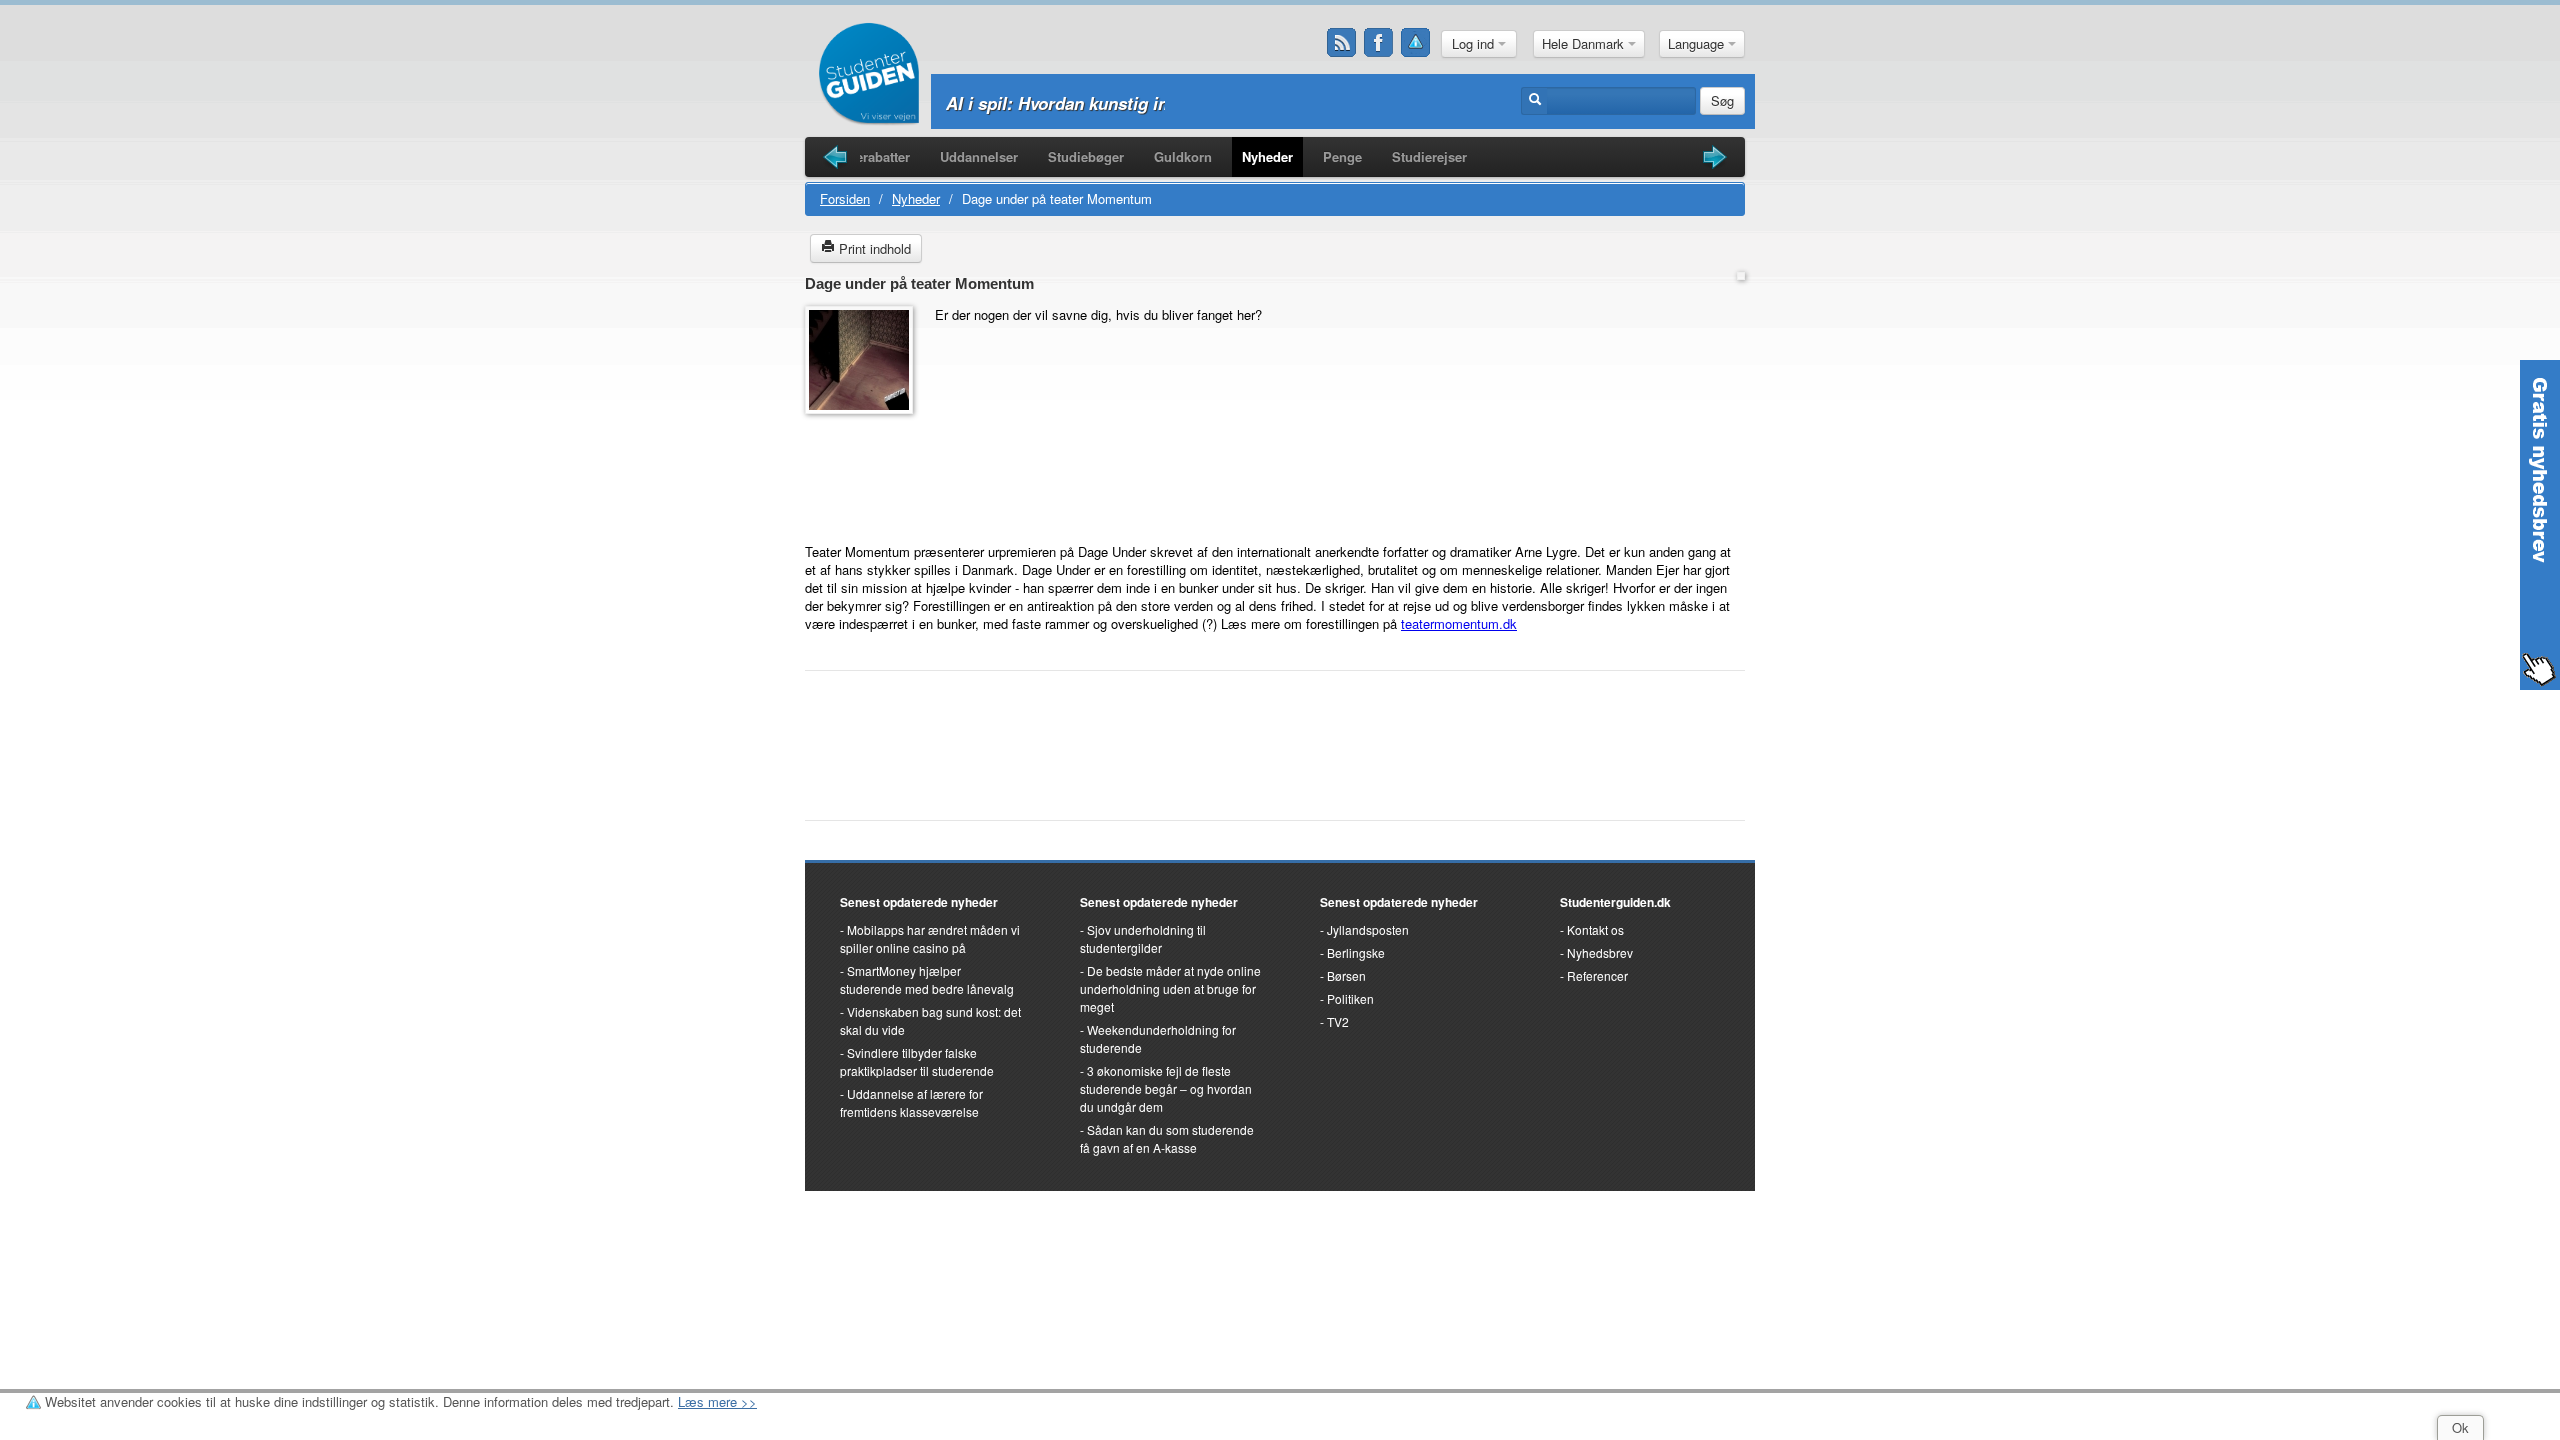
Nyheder (1267, 156)
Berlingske (1356, 952)
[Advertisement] (865, 469)
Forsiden (845, 198)
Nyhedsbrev (1600, 952)
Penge (1342, 156)
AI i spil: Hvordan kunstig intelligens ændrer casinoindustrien (1191, 103)
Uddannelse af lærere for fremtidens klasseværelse (911, 1102)
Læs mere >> (717, 1401)
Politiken (1350, 998)
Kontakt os (1595, 929)
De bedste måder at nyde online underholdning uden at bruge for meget (1170, 988)
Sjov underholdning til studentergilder (1143, 938)
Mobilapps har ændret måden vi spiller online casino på (930, 938)
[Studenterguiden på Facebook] (1379, 43)
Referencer (1597, 975)
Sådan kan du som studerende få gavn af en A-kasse (1167, 1138)
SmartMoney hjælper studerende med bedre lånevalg (927, 979)
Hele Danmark (1585, 43)
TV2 (1338, 1021)
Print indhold (873, 248)
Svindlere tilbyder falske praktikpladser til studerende (917, 1061)
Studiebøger (1086, 156)
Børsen (1346, 975)
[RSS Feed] (1342, 43)
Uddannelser (979, 156)
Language (1698, 43)
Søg (1722, 100)
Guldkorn (1183, 156)
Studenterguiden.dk (1615, 902)
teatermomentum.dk (1459, 623)
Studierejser (1429, 156)
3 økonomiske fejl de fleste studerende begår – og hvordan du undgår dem (1166, 1088)
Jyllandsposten (1368, 929)
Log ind (1475, 43)
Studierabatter (866, 156)
